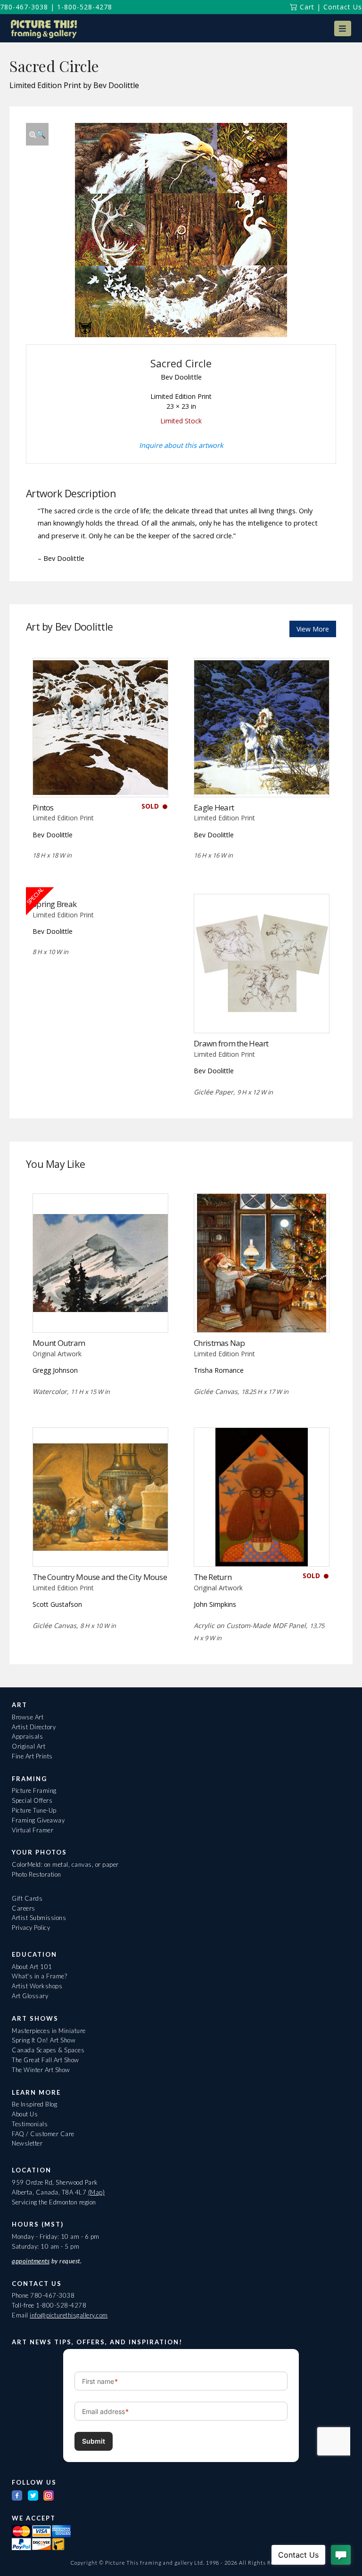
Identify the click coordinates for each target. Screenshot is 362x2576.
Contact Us (343, 7)
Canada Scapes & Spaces (48, 2050)
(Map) (97, 2192)
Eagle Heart (214, 807)
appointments (31, 2261)
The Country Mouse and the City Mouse (100, 1577)
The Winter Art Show (41, 2070)
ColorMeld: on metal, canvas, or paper (65, 1864)
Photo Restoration (37, 1874)
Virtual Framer (33, 1830)
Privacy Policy (31, 1928)
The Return (213, 1577)
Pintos (43, 807)
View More (313, 629)
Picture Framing (34, 1790)
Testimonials (30, 2124)
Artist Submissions (39, 1918)
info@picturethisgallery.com (69, 2315)
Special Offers (32, 1800)
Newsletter (27, 2143)
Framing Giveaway (38, 1820)
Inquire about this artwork (181, 445)
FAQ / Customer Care (43, 2134)
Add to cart (262, 777)
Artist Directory (34, 1727)
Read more (100, 777)
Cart (306, 7)
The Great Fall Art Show (45, 2060)
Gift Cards (27, 1898)
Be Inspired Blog (34, 2104)
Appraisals (27, 1736)
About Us (25, 2114)
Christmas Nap (219, 1343)
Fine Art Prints (32, 1756)
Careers (24, 1908)
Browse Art (28, 1717)
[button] (343, 28)
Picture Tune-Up (34, 1810)
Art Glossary (30, 1996)
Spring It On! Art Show (44, 2040)
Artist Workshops (37, 1986)
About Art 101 (32, 1967)
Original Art (29, 1746)
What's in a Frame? (39, 1976)
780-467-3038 (24, 7)
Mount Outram (59, 1343)
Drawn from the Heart (231, 1043)
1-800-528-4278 (85, 7)
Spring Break (54, 904)
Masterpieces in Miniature (49, 2031)
